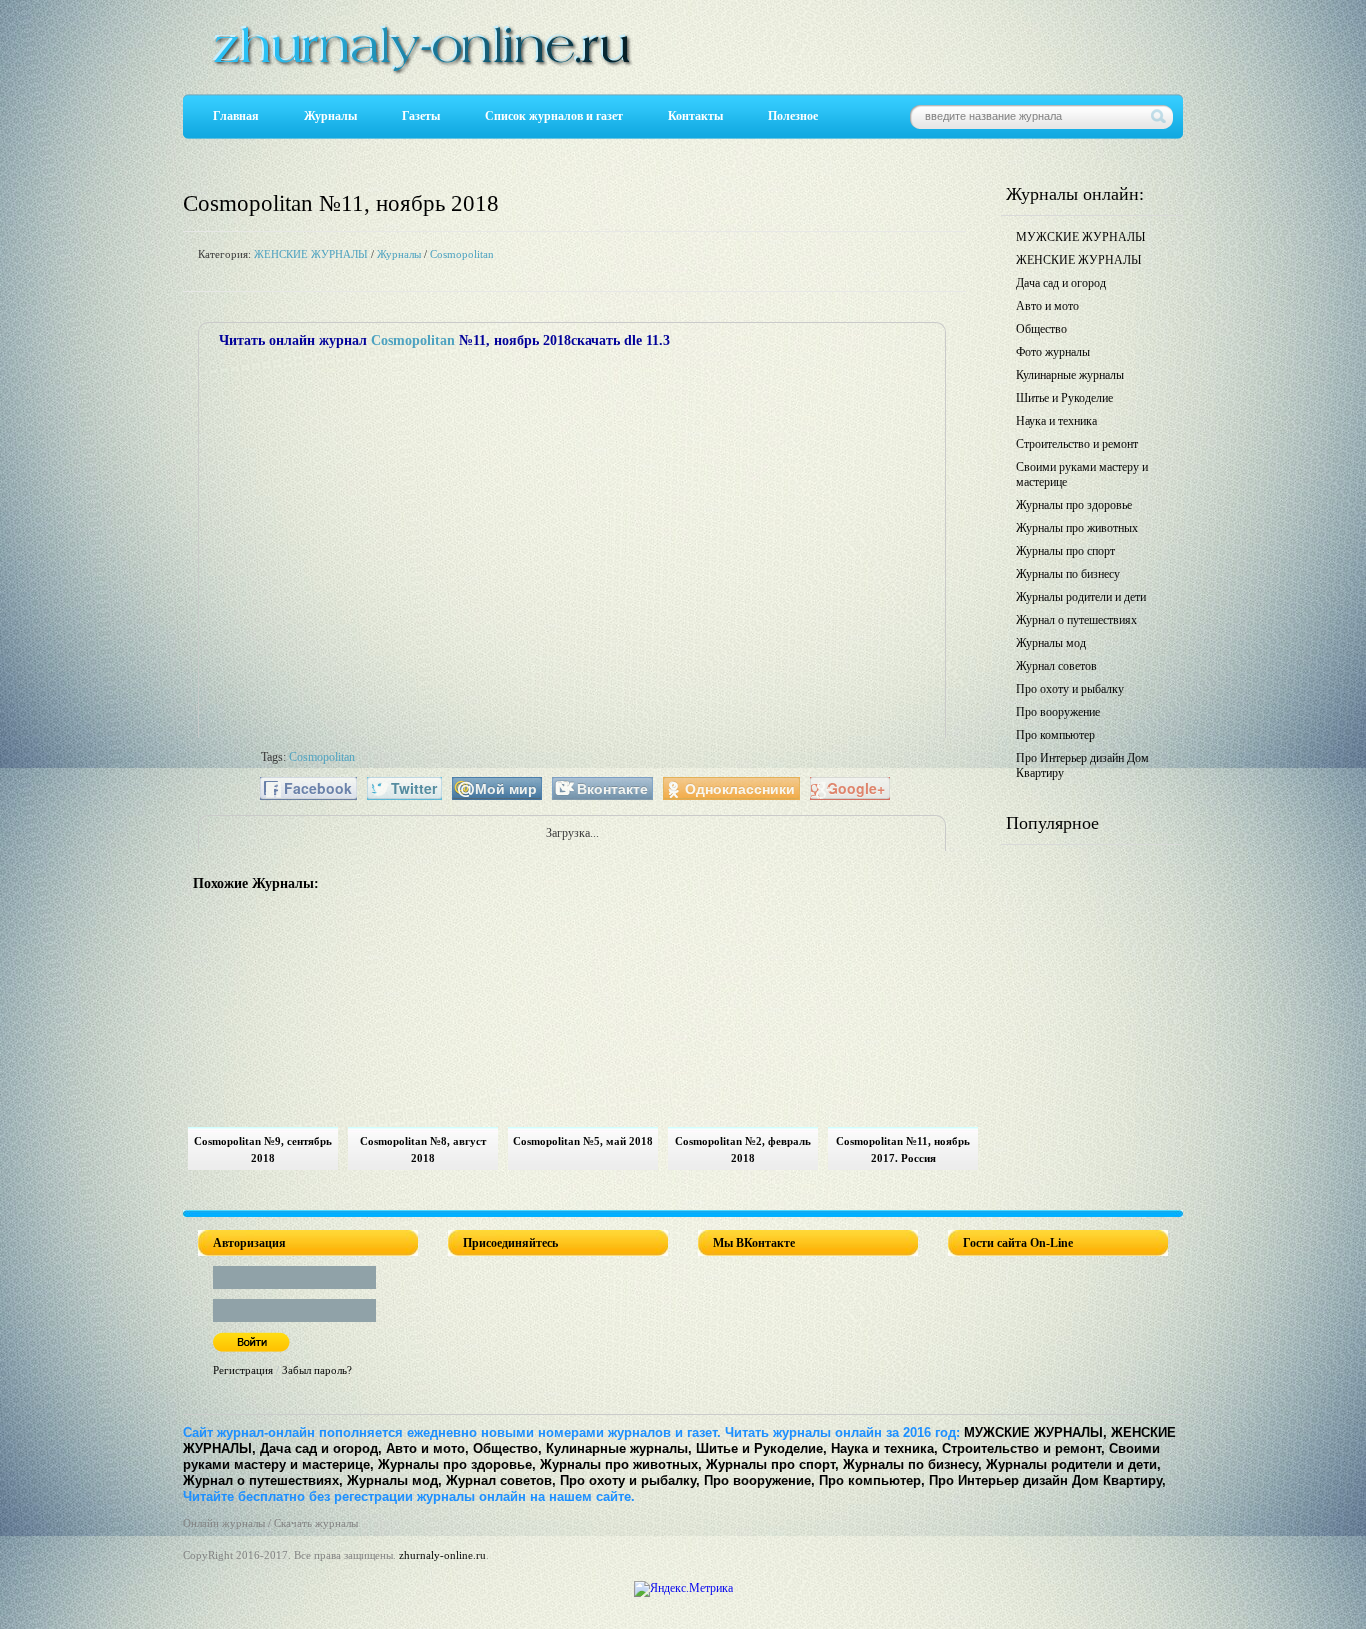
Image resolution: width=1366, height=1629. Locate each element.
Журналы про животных (1077, 528)
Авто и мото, (427, 1448)
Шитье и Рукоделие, (761, 1448)
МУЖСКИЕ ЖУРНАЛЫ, (1035, 1432)
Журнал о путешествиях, (263, 1480)
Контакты (695, 116)
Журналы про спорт (1065, 551)
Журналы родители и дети (1081, 597)
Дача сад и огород (1061, 283)
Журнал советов (1056, 666)
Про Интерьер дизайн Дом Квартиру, (1047, 1480)
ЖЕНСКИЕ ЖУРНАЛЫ (311, 254)
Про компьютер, (872, 1480)
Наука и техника (1056, 421)
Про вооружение (1058, 712)
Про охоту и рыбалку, (630, 1480)
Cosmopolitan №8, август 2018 (423, 1149)
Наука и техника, (884, 1448)
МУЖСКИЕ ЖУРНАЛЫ (1080, 237)
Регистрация (243, 1370)
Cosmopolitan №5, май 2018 (583, 1141)
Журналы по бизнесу (1068, 574)
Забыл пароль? (317, 1370)
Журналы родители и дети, (1073, 1464)
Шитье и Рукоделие (1064, 398)
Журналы (330, 116)
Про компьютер (1055, 735)
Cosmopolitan (462, 254)
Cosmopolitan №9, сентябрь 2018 (263, 1149)
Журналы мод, (394, 1480)
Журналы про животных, (621, 1464)
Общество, (507, 1448)
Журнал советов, (501, 1480)
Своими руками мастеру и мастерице (1082, 474)
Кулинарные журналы (1070, 375)
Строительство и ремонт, (1023, 1448)
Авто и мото (1047, 306)
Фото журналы (1053, 352)
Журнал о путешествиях (1076, 620)
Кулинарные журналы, (619, 1448)
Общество (1041, 329)
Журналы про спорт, (772, 1464)
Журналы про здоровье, (457, 1464)
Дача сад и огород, (321, 1448)
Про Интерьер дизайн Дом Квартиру (1082, 765)
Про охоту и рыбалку (1070, 689)
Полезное (793, 116)
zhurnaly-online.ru (442, 1555)
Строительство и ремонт (1077, 444)
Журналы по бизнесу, (912, 1464)
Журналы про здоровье (1074, 505)
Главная (236, 116)
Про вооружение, (759, 1480)
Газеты (421, 116)
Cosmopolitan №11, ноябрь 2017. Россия (903, 1149)
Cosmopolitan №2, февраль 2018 (743, 1149)
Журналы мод (1051, 643)
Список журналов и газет (554, 116)
